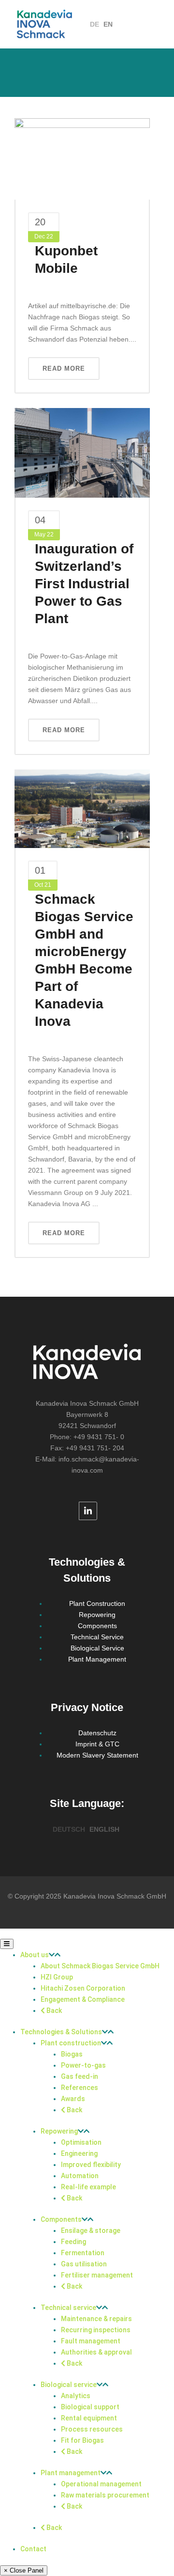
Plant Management (97, 1659)
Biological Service (97, 1648)
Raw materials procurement (105, 2495)
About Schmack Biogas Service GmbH (100, 1966)
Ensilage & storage (91, 2230)
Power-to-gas (83, 2065)
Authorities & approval (96, 2352)
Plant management (71, 2473)
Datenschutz (97, 1733)
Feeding (73, 2242)
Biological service (69, 2385)
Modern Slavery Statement (97, 1755)
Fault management (91, 2341)
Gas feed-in (80, 2076)
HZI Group (57, 1977)
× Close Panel (24, 2570)
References (80, 2088)
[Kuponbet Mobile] (82, 158)
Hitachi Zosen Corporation (83, 1988)
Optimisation (81, 2142)
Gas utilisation (84, 2264)
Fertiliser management (97, 2275)
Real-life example (88, 2187)
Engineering (79, 2153)
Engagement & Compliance (83, 1999)
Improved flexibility (91, 2165)
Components (97, 1626)
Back (53, 2011)
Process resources (92, 2429)
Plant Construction (97, 1603)
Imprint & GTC (97, 1744)
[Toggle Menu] (7, 1944)
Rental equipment (89, 2418)
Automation (80, 2176)
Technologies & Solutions (61, 2032)
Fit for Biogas (82, 2440)
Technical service (68, 2308)
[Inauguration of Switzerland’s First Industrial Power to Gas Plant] (82, 452)
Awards (73, 2099)
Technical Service (97, 1637)
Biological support (90, 2407)
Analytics (76, 2396)
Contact (33, 2549)
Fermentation (83, 2253)
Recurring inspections (96, 2330)
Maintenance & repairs (96, 2319)
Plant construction (71, 2043)
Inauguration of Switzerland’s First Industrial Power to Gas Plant (84, 584)
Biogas (72, 2054)
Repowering (97, 1615)
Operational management (101, 2484)
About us (35, 1955)
